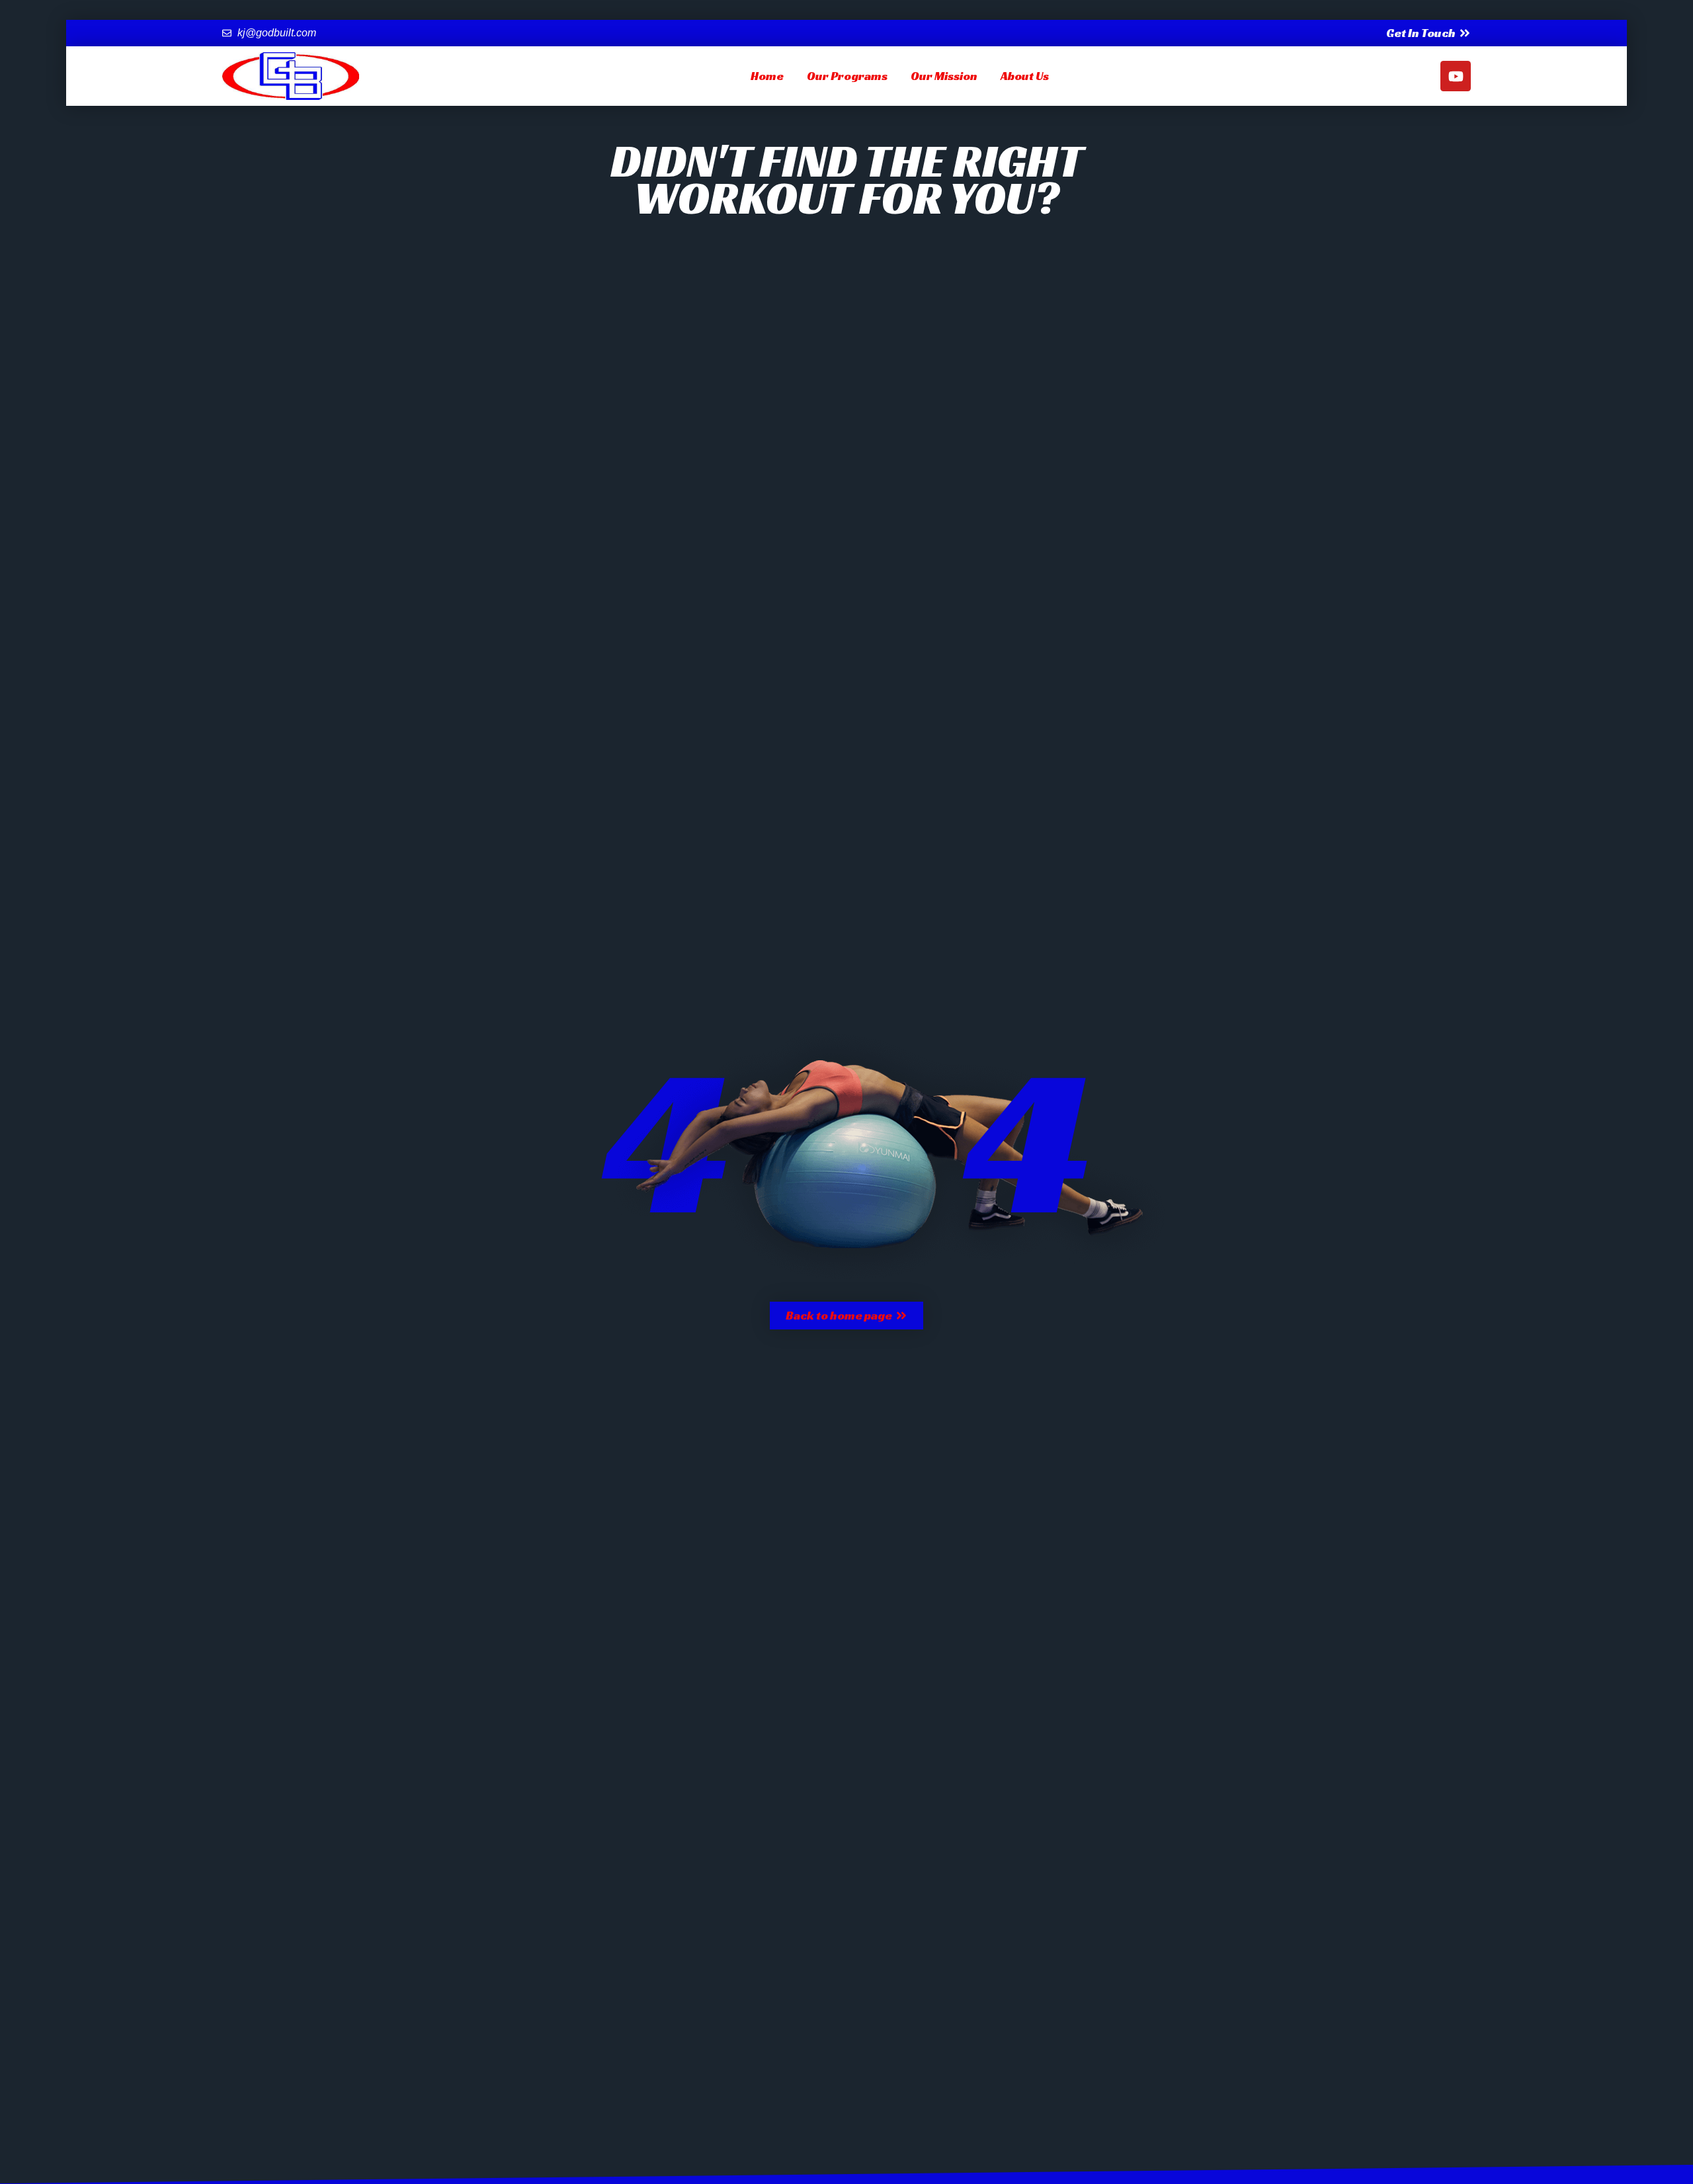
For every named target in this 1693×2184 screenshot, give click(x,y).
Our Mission (944, 76)
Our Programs (847, 76)
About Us (1025, 76)
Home (767, 76)
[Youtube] (1456, 76)
